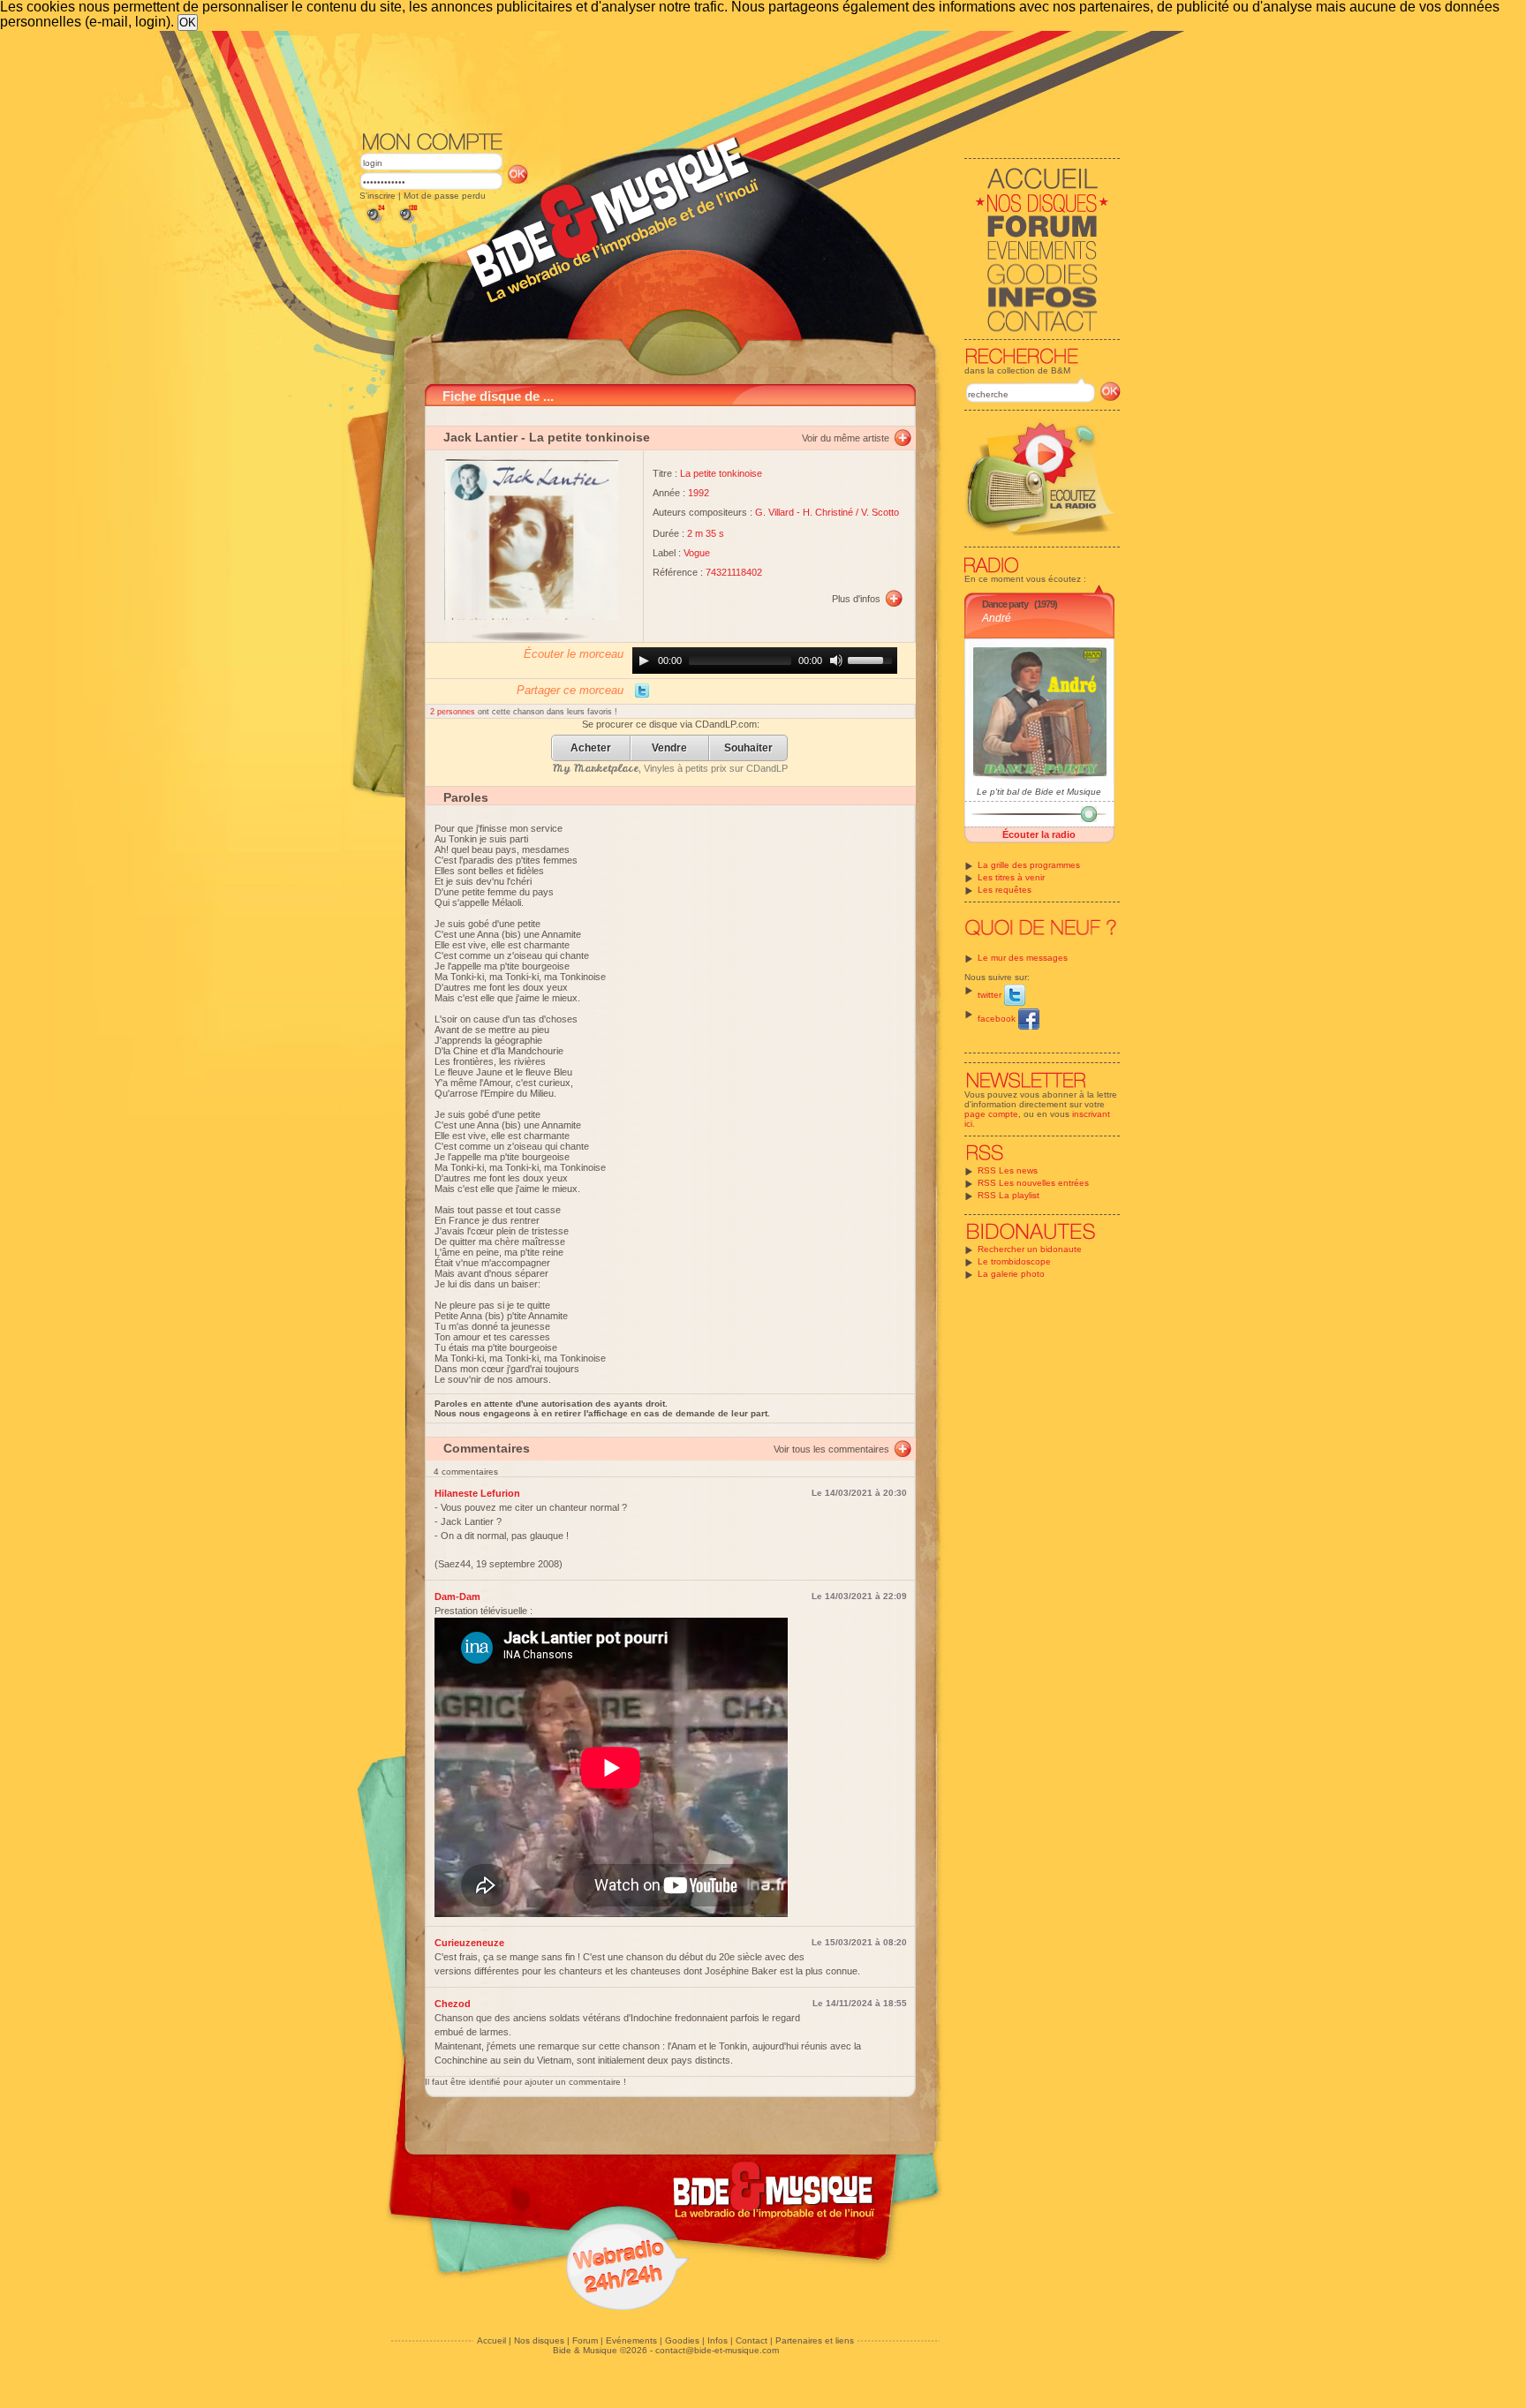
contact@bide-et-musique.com (717, 2350)
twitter (991, 995)
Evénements (631, 2340)
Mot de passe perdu (445, 196)
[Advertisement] (740, 79)
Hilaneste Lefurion (477, 1493)
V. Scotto (880, 512)
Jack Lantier (480, 437)
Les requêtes (1005, 890)
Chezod (453, 2004)
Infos (718, 2340)
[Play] (644, 661)
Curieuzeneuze (469, 1943)
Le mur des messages (1023, 958)
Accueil (491, 2340)
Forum (585, 2340)
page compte (991, 1114)
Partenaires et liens (815, 2340)
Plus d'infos (856, 599)
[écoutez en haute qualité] (407, 223)
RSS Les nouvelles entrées (1033, 1183)
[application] (765, 661)
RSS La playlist (1009, 1195)
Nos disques (539, 2340)
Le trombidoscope (1014, 1261)
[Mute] (836, 661)
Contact (752, 2340)
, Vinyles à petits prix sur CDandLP (670, 768)
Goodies (682, 2340)
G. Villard (774, 512)
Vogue (697, 553)
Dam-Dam (457, 1597)
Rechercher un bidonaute (1030, 1249)
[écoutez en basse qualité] (374, 223)
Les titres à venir (1011, 877)
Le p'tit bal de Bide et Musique (1039, 792)
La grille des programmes (1029, 865)
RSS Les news (1008, 1170)
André (997, 618)
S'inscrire (378, 196)
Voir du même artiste (846, 438)
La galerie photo (1011, 1274)
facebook (998, 1019)
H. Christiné (828, 512)
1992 (699, 493)
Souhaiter (748, 748)
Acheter (591, 748)
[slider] (873, 659)
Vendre (669, 748)
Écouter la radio (1039, 834)
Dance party (1005, 604)
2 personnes (454, 712)
